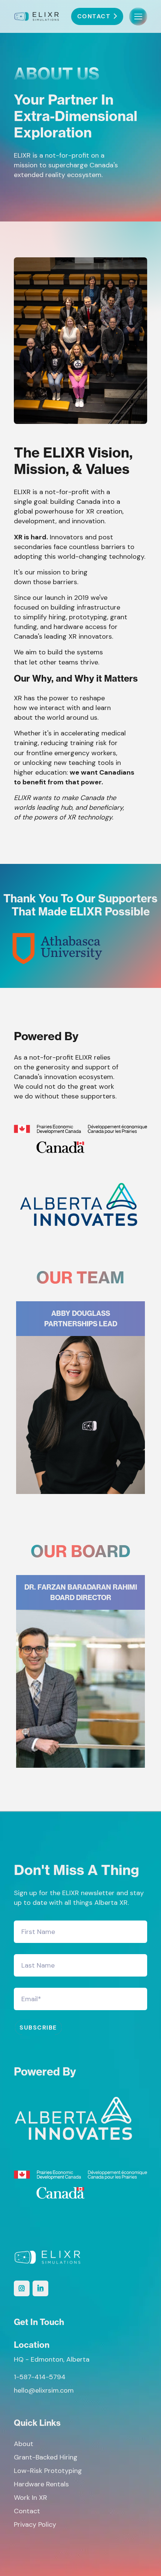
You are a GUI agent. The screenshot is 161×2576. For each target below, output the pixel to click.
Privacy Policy (35, 2524)
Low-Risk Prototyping (48, 2471)
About (24, 2444)
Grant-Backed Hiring (46, 2457)
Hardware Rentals (41, 2484)
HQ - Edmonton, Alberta (52, 2359)
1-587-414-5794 (40, 2377)
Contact (27, 2511)
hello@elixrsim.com (44, 2390)
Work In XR (31, 2498)
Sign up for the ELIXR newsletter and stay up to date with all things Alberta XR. (79, 1898)
